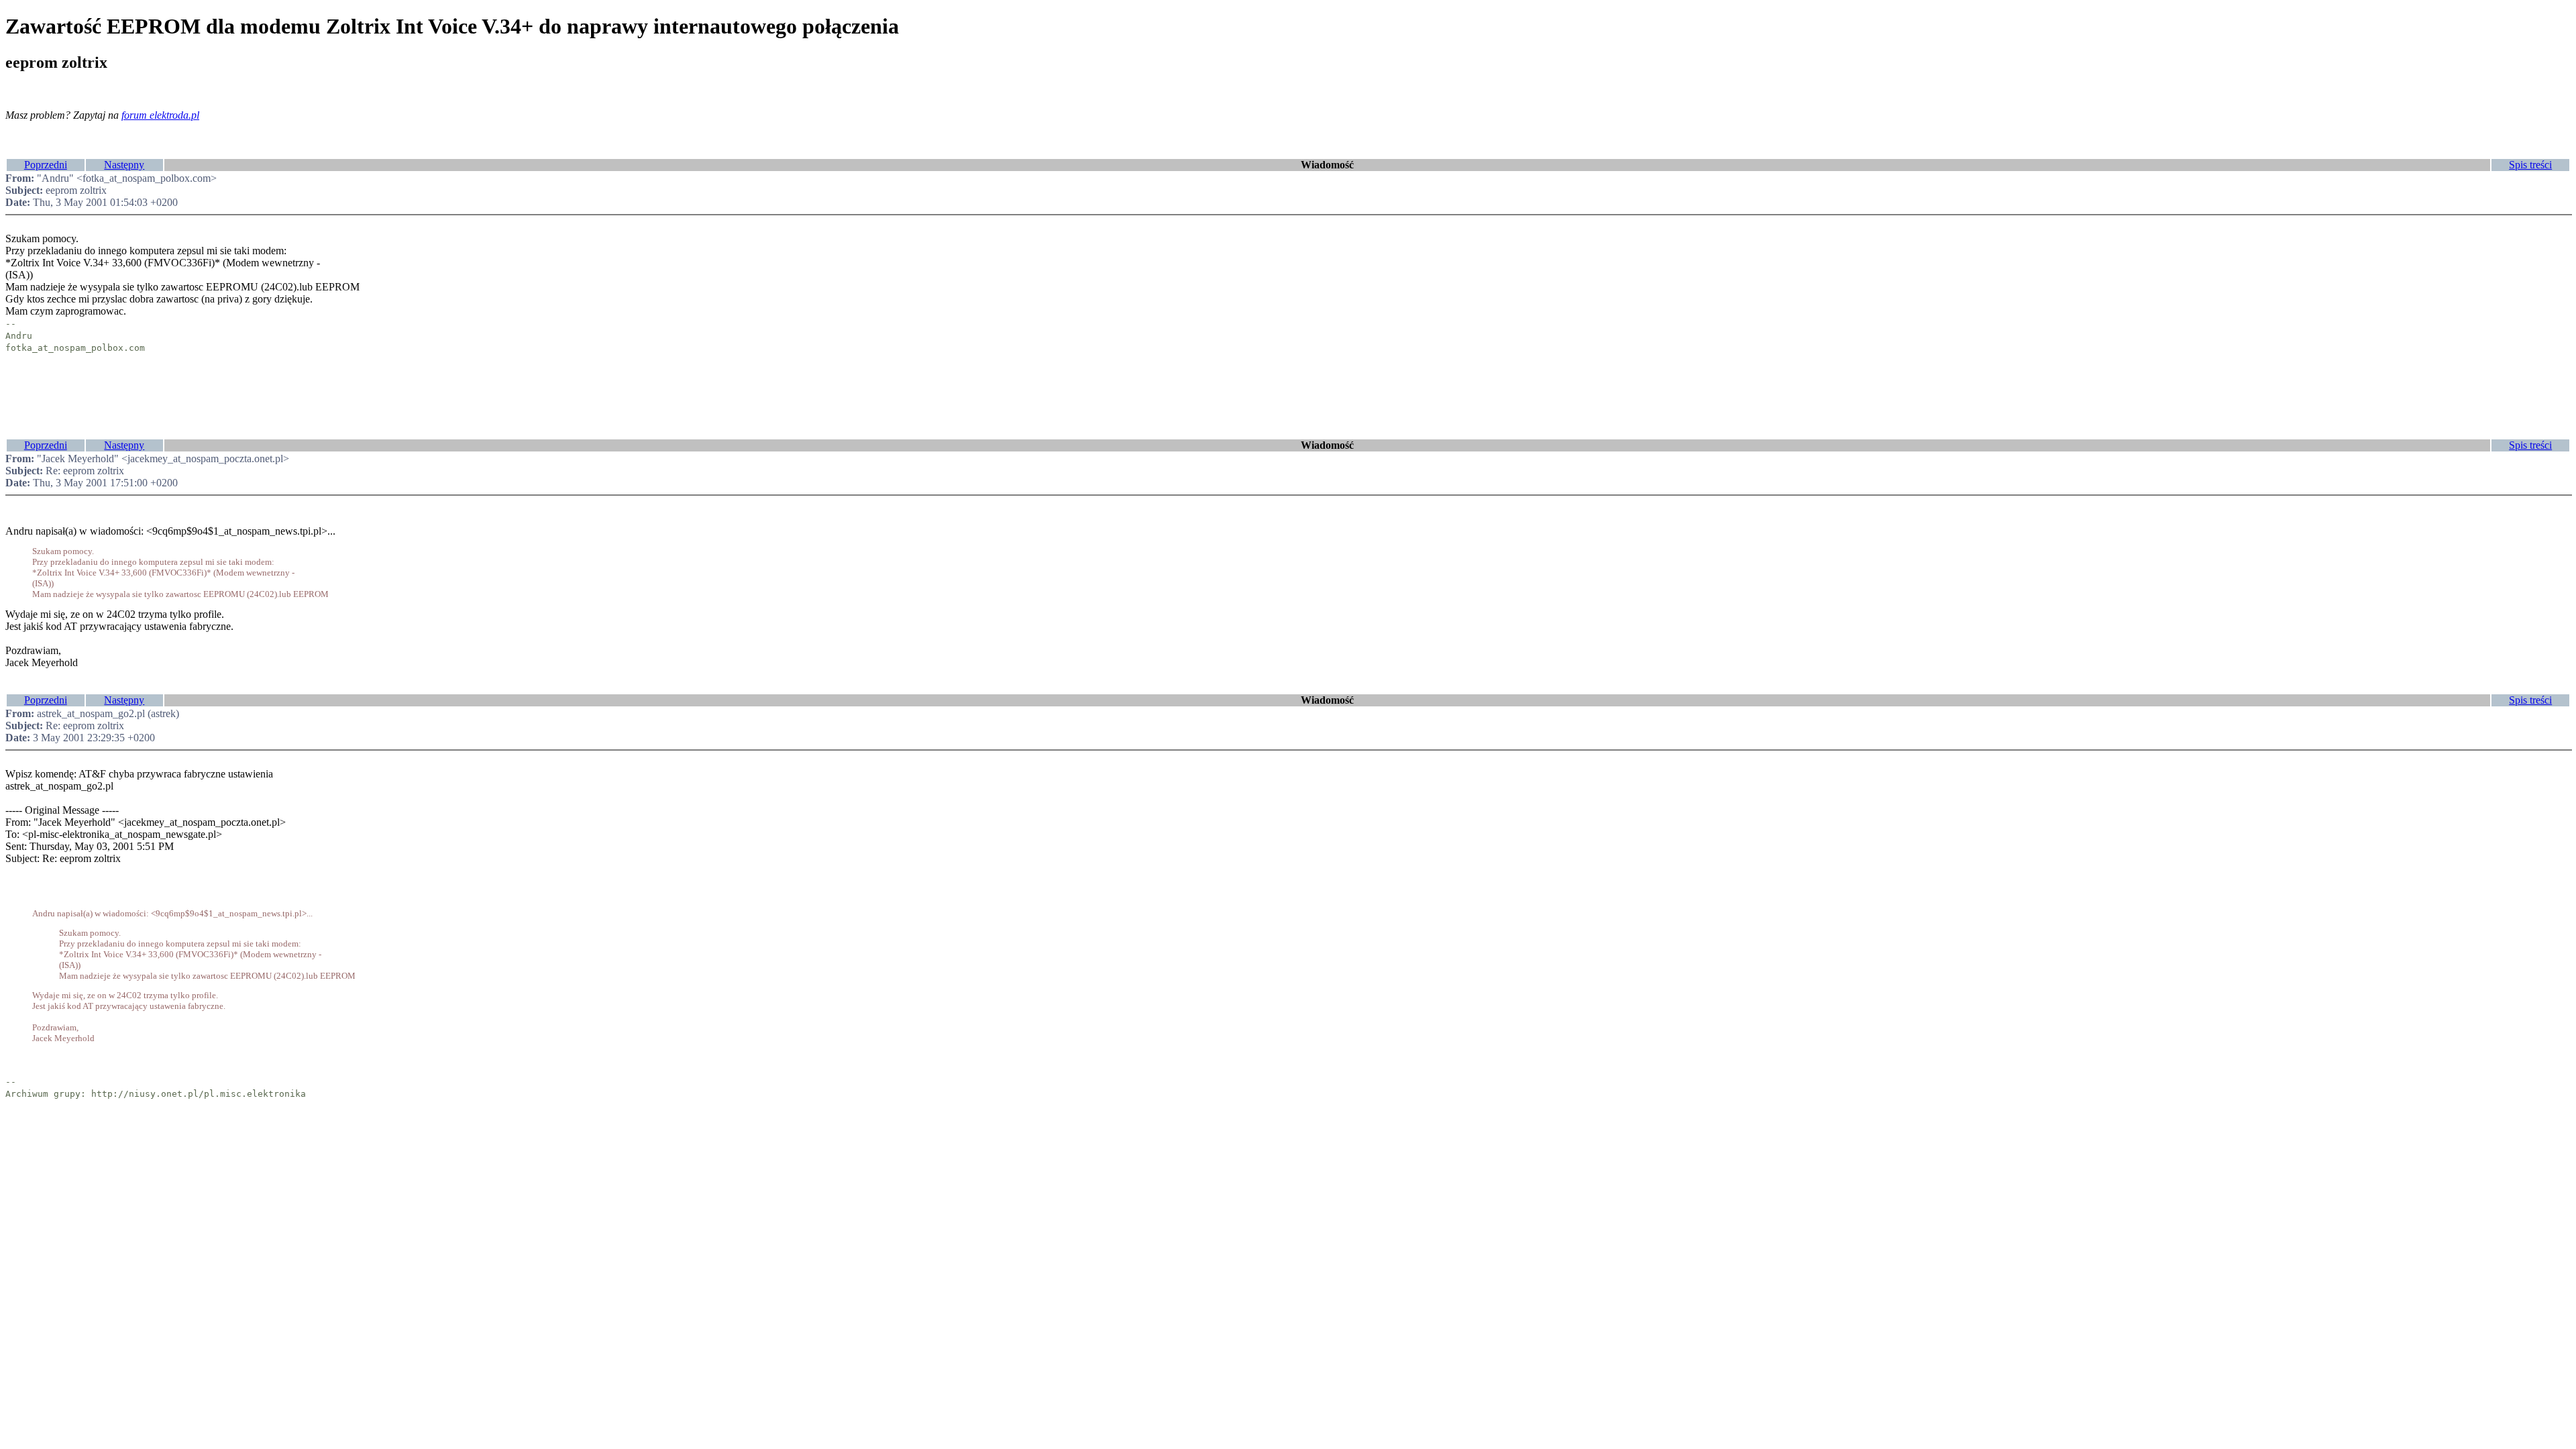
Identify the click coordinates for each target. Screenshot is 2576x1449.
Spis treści (2530, 165)
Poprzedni (46, 165)
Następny (124, 165)
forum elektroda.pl (160, 115)
